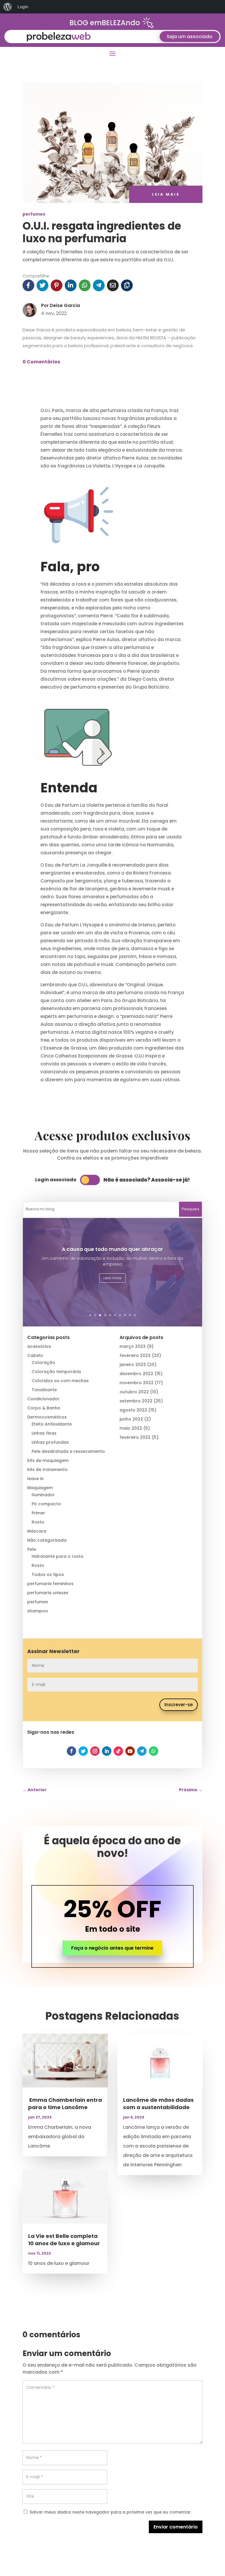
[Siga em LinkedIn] (107, 1751)
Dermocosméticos (47, 1417)
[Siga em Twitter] (83, 1751)
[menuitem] (8, 7)
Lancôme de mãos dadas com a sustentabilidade (158, 2104)
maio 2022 (131, 1428)
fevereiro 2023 (135, 1355)
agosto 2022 (133, 1410)
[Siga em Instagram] (95, 1751)
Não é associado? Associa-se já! (147, 1180)
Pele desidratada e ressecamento (68, 1451)
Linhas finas (44, 1433)
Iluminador (43, 1495)
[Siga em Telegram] (142, 1751)
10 (135, 1315)
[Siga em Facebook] (71, 1751)
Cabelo (35, 1355)
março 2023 (133, 1346)
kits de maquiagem (48, 1460)
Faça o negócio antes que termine (112, 1948)
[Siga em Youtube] (130, 1751)
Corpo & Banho (44, 1408)
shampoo (38, 1611)
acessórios (39, 1346)
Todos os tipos (48, 1575)
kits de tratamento (47, 1470)
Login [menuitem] (23, 7)
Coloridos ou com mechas (60, 1381)
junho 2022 (131, 1419)
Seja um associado (190, 37)
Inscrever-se (179, 1705)
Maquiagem (40, 1488)
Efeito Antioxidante (52, 1424)
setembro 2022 (136, 1401)
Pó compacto (46, 1504)
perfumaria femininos (50, 1584)
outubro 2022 (134, 1392)
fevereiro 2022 (135, 1437)
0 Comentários (41, 362)
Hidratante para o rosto (58, 1556)
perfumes (34, 214)
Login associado (56, 1180)
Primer (38, 1513)
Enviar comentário (176, 2527)
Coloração (43, 1362)
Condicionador (43, 1399)
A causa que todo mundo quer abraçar (112, 1249)
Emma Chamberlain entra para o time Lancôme (65, 2104)
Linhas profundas (50, 1442)
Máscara (37, 1531)
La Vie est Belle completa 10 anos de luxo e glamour (64, 2240)
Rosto (38, 1522)
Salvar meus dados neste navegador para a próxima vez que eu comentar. (111, 2512)
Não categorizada (47, 1540)
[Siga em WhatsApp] (154, 1751)
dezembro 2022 (136, 1374)
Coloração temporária (56, 1372)
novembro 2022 (137, 1383)
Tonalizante (44, 1390)
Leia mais (112, 1278)
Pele (32, 1549)
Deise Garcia (65, 305)
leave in (35, 1479)
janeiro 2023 (133, 1365)
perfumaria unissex (48, 1593)
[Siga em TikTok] (118, 1751)
